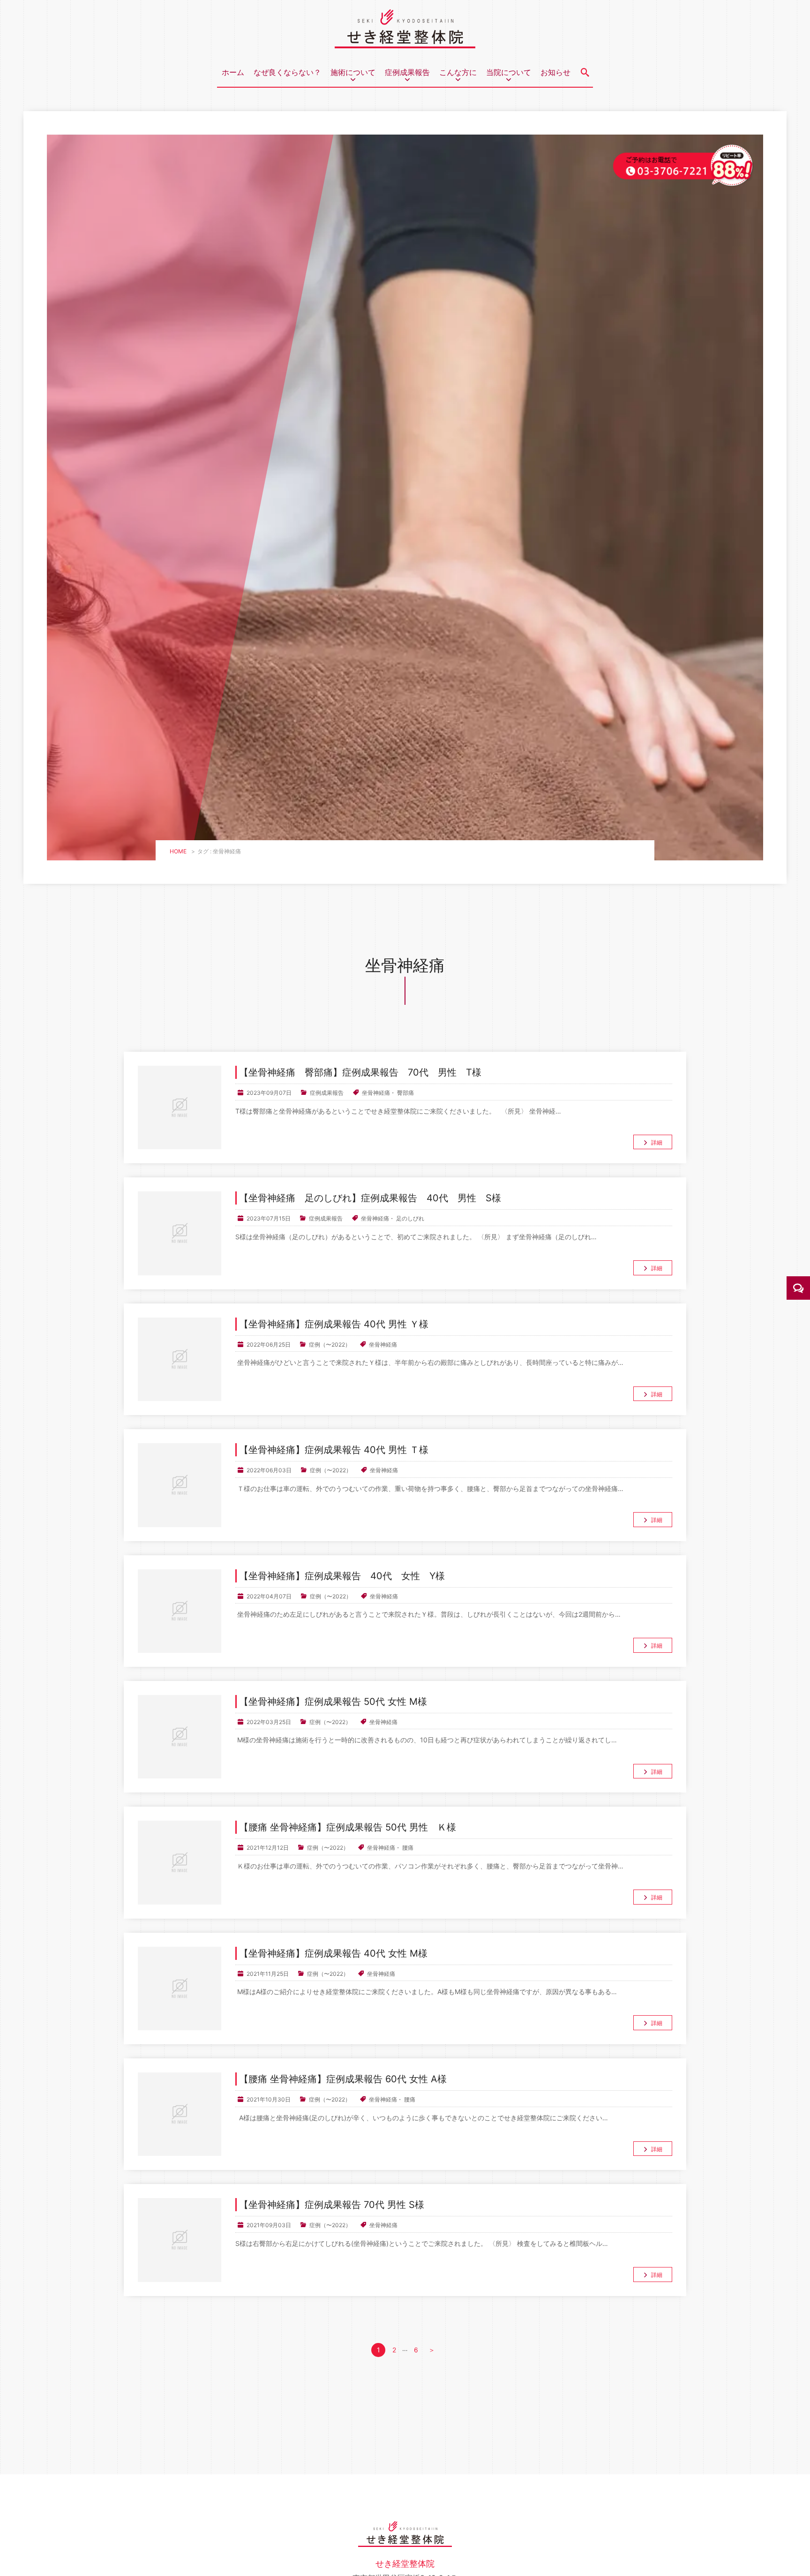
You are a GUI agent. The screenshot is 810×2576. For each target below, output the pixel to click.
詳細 (657, 1142)
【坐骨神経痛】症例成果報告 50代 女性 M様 (333, 1702)
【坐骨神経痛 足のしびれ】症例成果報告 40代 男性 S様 (370, 1198)
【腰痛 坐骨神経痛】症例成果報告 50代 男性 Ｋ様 (348, 1827)
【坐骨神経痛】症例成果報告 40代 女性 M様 (333, 1953)
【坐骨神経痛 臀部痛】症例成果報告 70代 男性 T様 (360, 1072)
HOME (178, 851)
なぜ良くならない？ (287, 72)
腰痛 (408, 1848)
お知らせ (555, 72)
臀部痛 (405, 1093)
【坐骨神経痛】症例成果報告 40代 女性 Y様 (342, 1576)
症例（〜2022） (330, 1344)
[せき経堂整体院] (405, 41)
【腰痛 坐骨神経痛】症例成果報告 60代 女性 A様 (343, 2079)
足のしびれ (410, 1218)
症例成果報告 (327, 1093)
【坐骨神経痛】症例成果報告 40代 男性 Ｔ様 (334, 1450)
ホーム (233, 72)
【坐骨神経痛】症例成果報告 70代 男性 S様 (332, 2205)
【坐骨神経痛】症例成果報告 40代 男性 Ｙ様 (334, 1324)
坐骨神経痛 (376, 1093)
